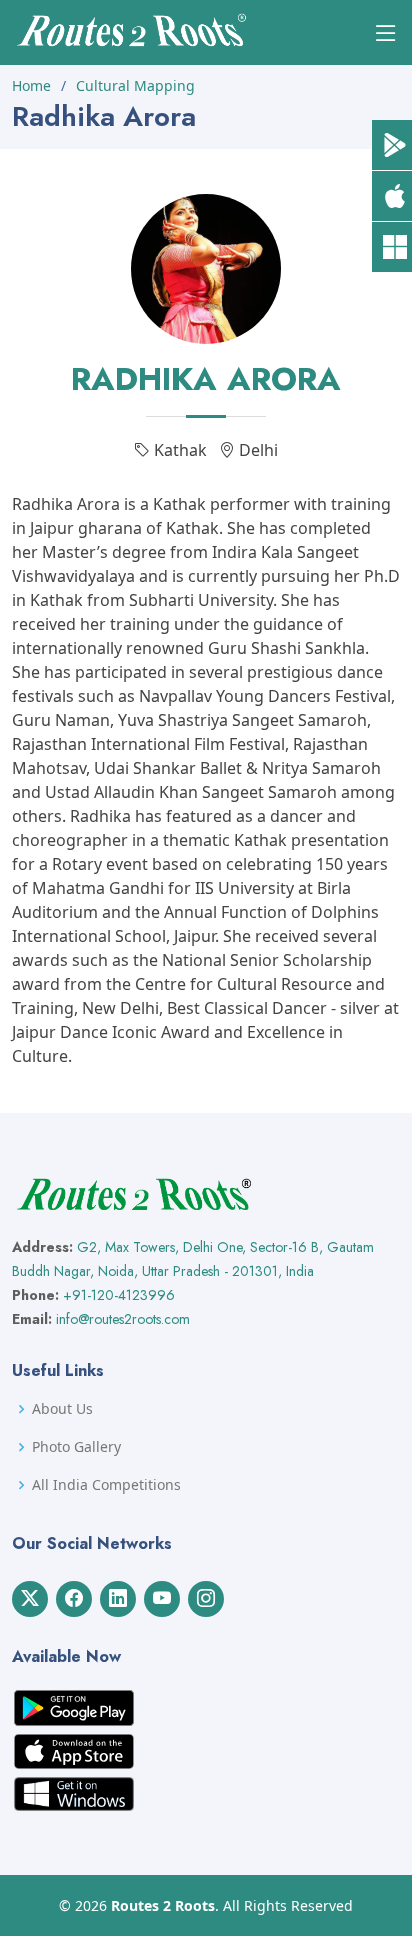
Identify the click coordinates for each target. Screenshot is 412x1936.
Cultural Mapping (135, 85)
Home (31, 85)
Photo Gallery (76, 1447)
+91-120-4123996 (119, 1295)
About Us (62, 1409)
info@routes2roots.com (123, 1319)
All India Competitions (106, 1485)
